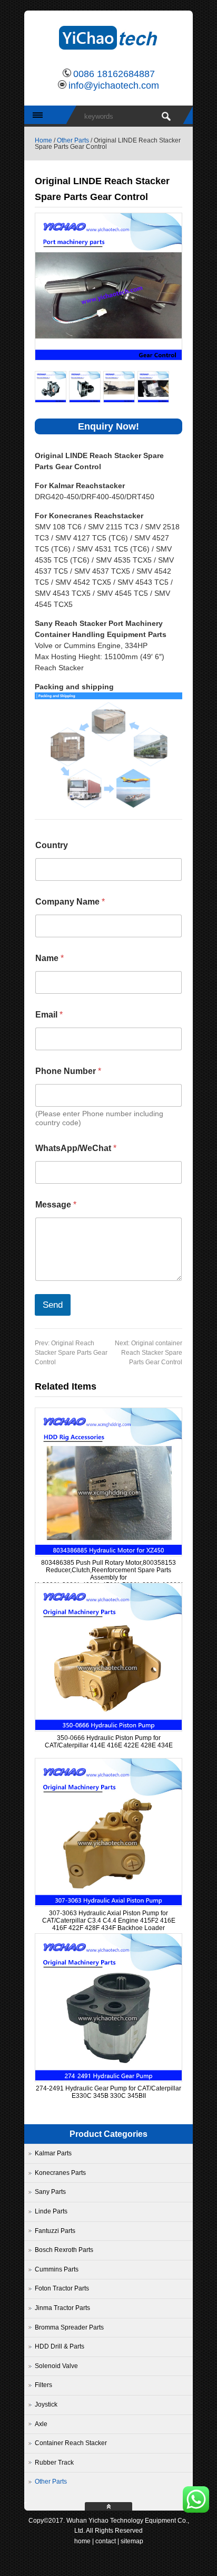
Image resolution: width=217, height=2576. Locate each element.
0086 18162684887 (114, 74)
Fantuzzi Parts (55, 2231)
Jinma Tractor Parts (62, 2308)
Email (49, 1015)
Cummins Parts (57, 2269)
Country (52, 845)
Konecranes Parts (60, 2173)
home (82, 2541)
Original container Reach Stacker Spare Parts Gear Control (149, 1353)
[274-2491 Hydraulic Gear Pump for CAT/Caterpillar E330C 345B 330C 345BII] (108, 2078)
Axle (41, 2424)
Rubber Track (54, 2463)
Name (50, 958)
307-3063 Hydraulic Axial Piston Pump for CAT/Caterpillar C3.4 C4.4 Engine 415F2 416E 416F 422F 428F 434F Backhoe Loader (109, 1921)
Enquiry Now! (108, 426)
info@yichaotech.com (114, 85)
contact (106, 2541)
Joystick (46, 2404)
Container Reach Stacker (71, 2443)
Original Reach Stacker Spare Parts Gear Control (71, 1353)
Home (43, 140)
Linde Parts (51, 2211)
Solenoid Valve (56, 2366)
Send (53, 1305)
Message (56, 1205)
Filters (43, 2385)
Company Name (70, 902)
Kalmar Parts (53, 2153)
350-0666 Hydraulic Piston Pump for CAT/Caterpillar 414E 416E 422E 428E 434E (109, 1742)
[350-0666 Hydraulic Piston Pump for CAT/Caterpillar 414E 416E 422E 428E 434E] (108, 1728)
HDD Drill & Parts (60, 2346)
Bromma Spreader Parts (69, 2327)
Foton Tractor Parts (62, 2288)
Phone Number (68, 1071)
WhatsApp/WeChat (76, 1148)
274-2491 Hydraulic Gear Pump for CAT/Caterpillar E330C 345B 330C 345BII (108, 2092)
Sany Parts (50, 2192)
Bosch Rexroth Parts (64, 2250)
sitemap (132, 2541)
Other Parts (73, 140)
